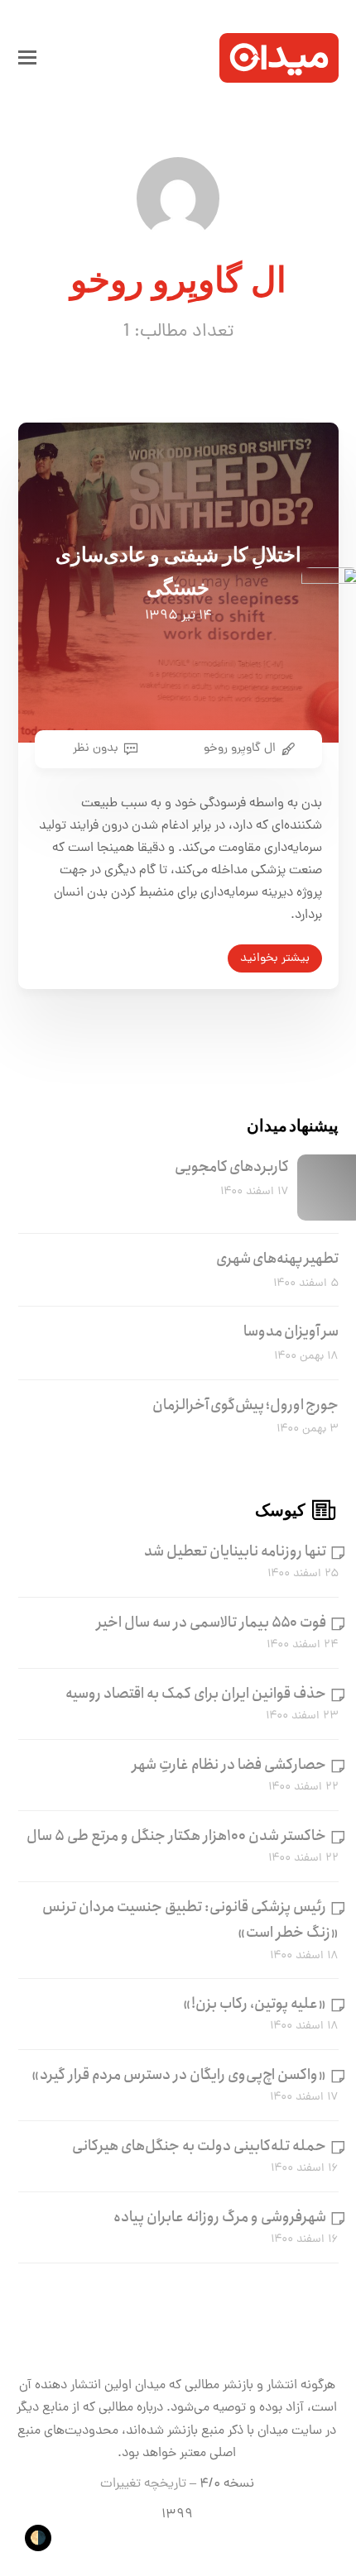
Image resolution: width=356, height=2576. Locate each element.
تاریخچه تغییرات (143, 2484)
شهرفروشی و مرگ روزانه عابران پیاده (220, 2217)
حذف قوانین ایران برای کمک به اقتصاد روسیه (196, 1694)
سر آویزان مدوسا (291, 1331)
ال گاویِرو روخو (240, 748)
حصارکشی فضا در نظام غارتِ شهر (229, 1765)
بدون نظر (96, 748)
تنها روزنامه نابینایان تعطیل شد (235, 1551)
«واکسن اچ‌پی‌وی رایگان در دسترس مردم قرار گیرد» (179, 2075)
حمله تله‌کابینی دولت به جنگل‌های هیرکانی (199, 2146)
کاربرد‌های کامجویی (232, 1167)
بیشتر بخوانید (275, 958)
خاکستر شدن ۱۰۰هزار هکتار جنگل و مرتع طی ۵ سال (176, 1836)
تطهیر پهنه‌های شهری (277, 1259)
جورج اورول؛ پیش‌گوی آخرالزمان (245, 1405)
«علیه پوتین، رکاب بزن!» (255, 2004)
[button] (27, 58)
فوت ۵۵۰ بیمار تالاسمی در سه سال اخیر (212, 1623)
